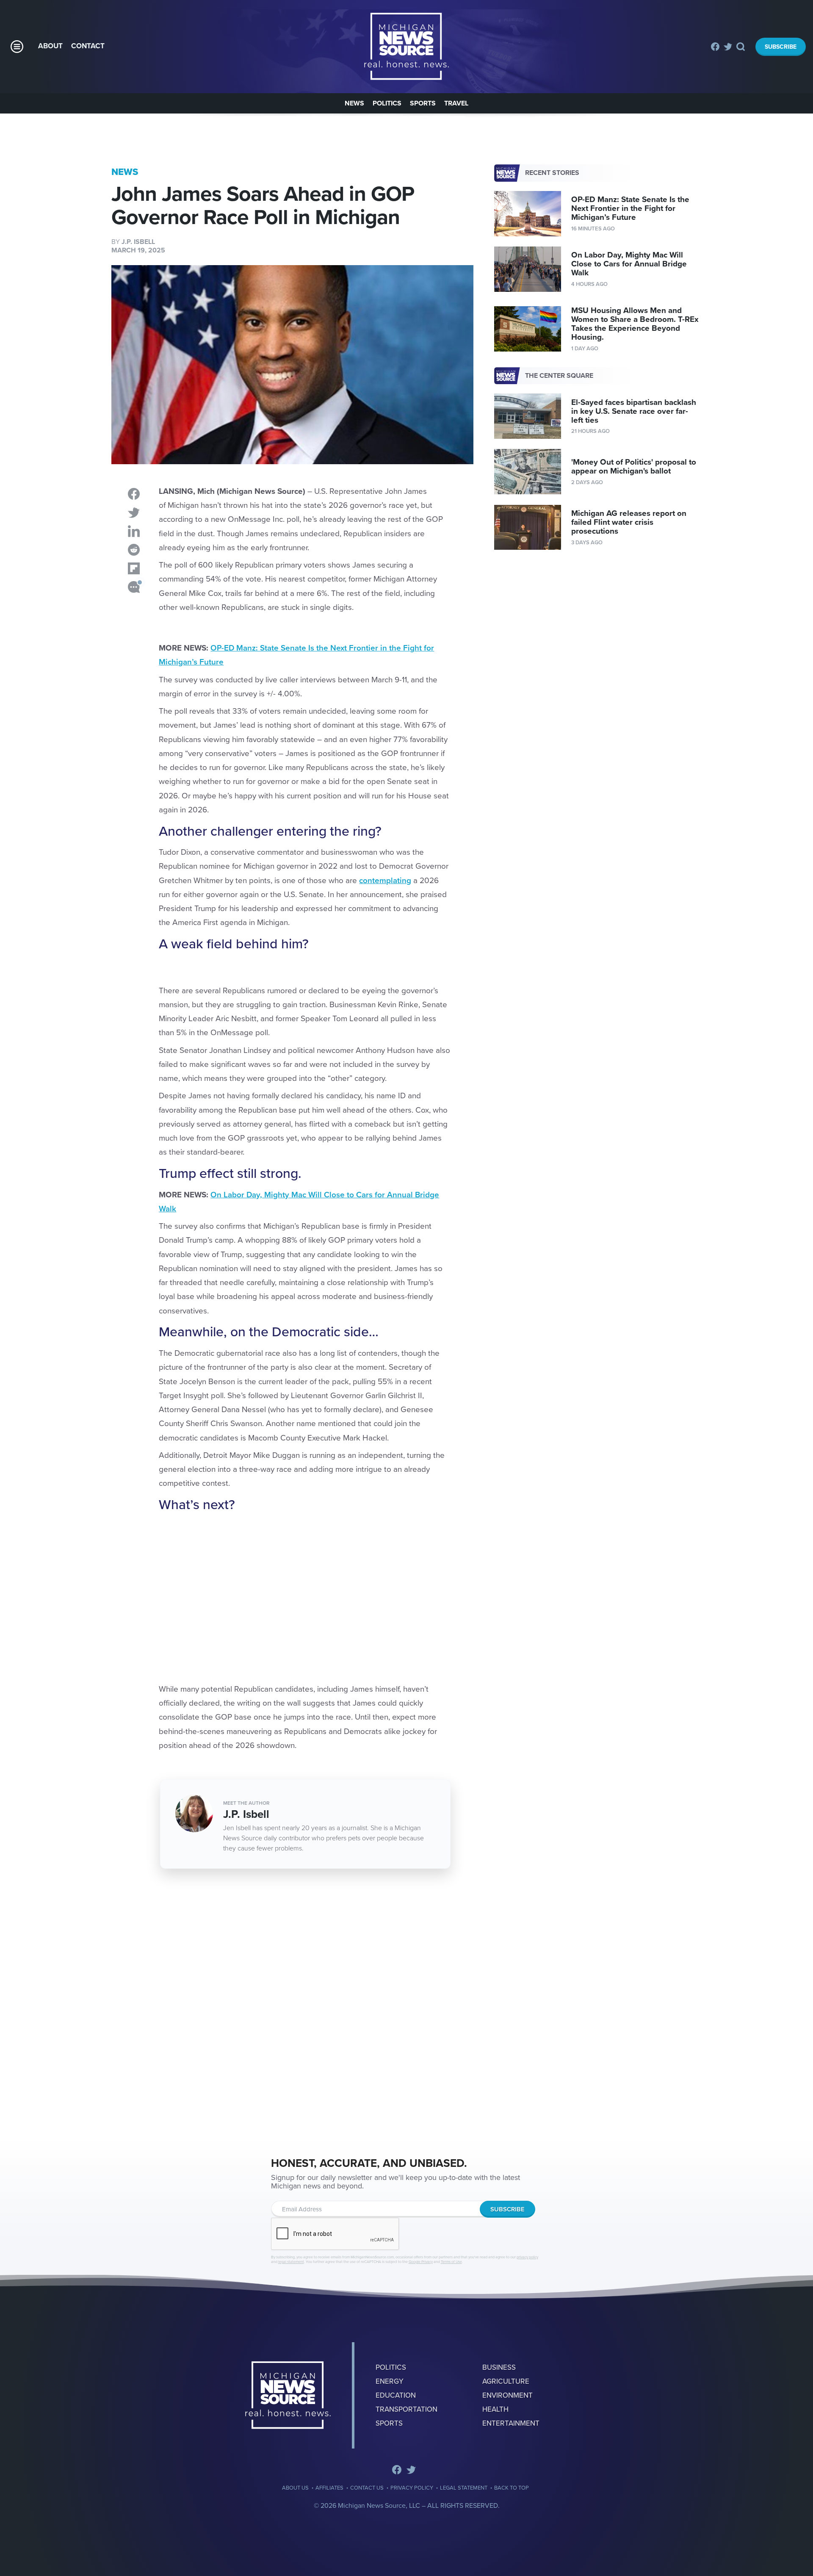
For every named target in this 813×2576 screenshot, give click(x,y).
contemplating (385, 881)
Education (396, 2395)
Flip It (134, 568)
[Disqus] (292, 2006)
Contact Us (367, 2488)
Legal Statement (464, 2488)
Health (495, 2409)
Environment (507, 2395)
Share (134, 494)
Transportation (406, 2409)
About (50, 46)
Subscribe (781, 47)
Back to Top (512, 2488)
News (354, 103)
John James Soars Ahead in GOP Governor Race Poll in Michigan (406, 47)
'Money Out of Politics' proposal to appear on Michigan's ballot (634, 467)
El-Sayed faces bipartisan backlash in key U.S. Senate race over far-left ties (634, 411)
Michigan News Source (288, 2395)
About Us (295, 2488)
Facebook (715, 47)
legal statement (291, 2262)
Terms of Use (451, 2262)
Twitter (728, 47)
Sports (423, 103)
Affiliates (329, 2488)
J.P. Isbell (138, 242)
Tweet (134, 512)
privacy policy (527, 2257)
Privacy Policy (412, 2488)
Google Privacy (421, 2262)
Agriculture (506, 2381)
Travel (456, 103)
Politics (387, 103)
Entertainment (511, 2423)
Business (499, 2367)
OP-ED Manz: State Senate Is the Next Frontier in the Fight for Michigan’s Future (630, 208)
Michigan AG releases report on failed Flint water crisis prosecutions (629, 522)
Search (741, 47)
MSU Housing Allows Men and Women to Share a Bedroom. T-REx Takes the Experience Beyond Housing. (635, 324)
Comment (134, 587)
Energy (390, 2381)
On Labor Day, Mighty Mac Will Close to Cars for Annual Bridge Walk (629, 264)
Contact (88, 46)
